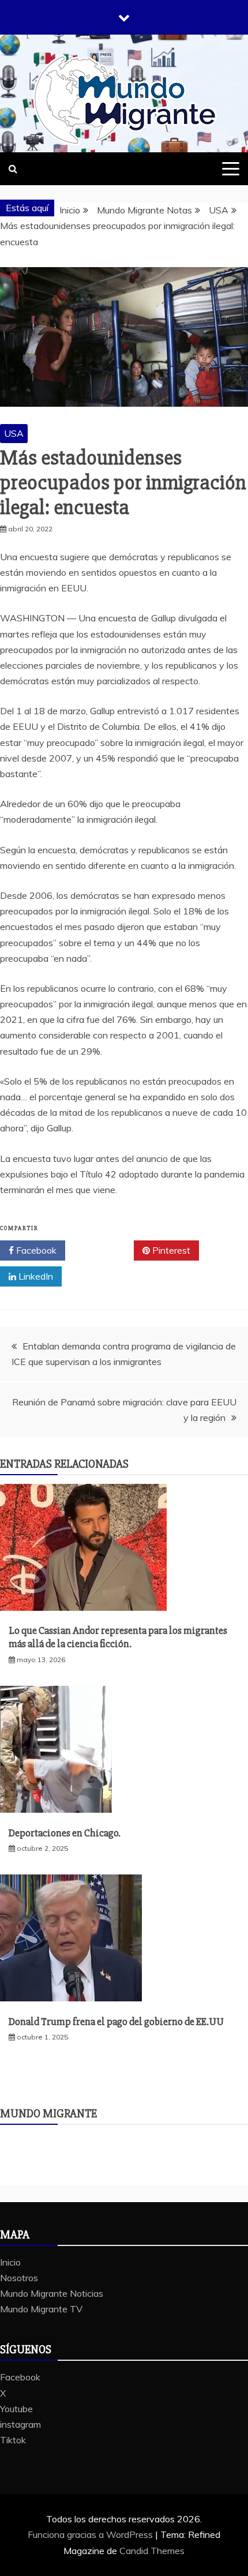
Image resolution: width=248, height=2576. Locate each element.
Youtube (16, 2409)
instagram (20, 2424)
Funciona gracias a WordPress (91, 2534)
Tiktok (13, 2440)
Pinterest (170, 1250)
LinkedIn (35, 1276)
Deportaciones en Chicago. (65, 1833)
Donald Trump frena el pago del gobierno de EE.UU (116, 2022)
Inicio (10, 2262)
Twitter (104, 1250)
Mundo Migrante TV (41, 2309)
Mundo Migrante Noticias (52, 2293)
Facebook (35, 1250)
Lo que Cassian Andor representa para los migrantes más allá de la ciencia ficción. (118, 1637)
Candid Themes (152, 2551)
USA (14, 433)
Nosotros (19, 2278)
